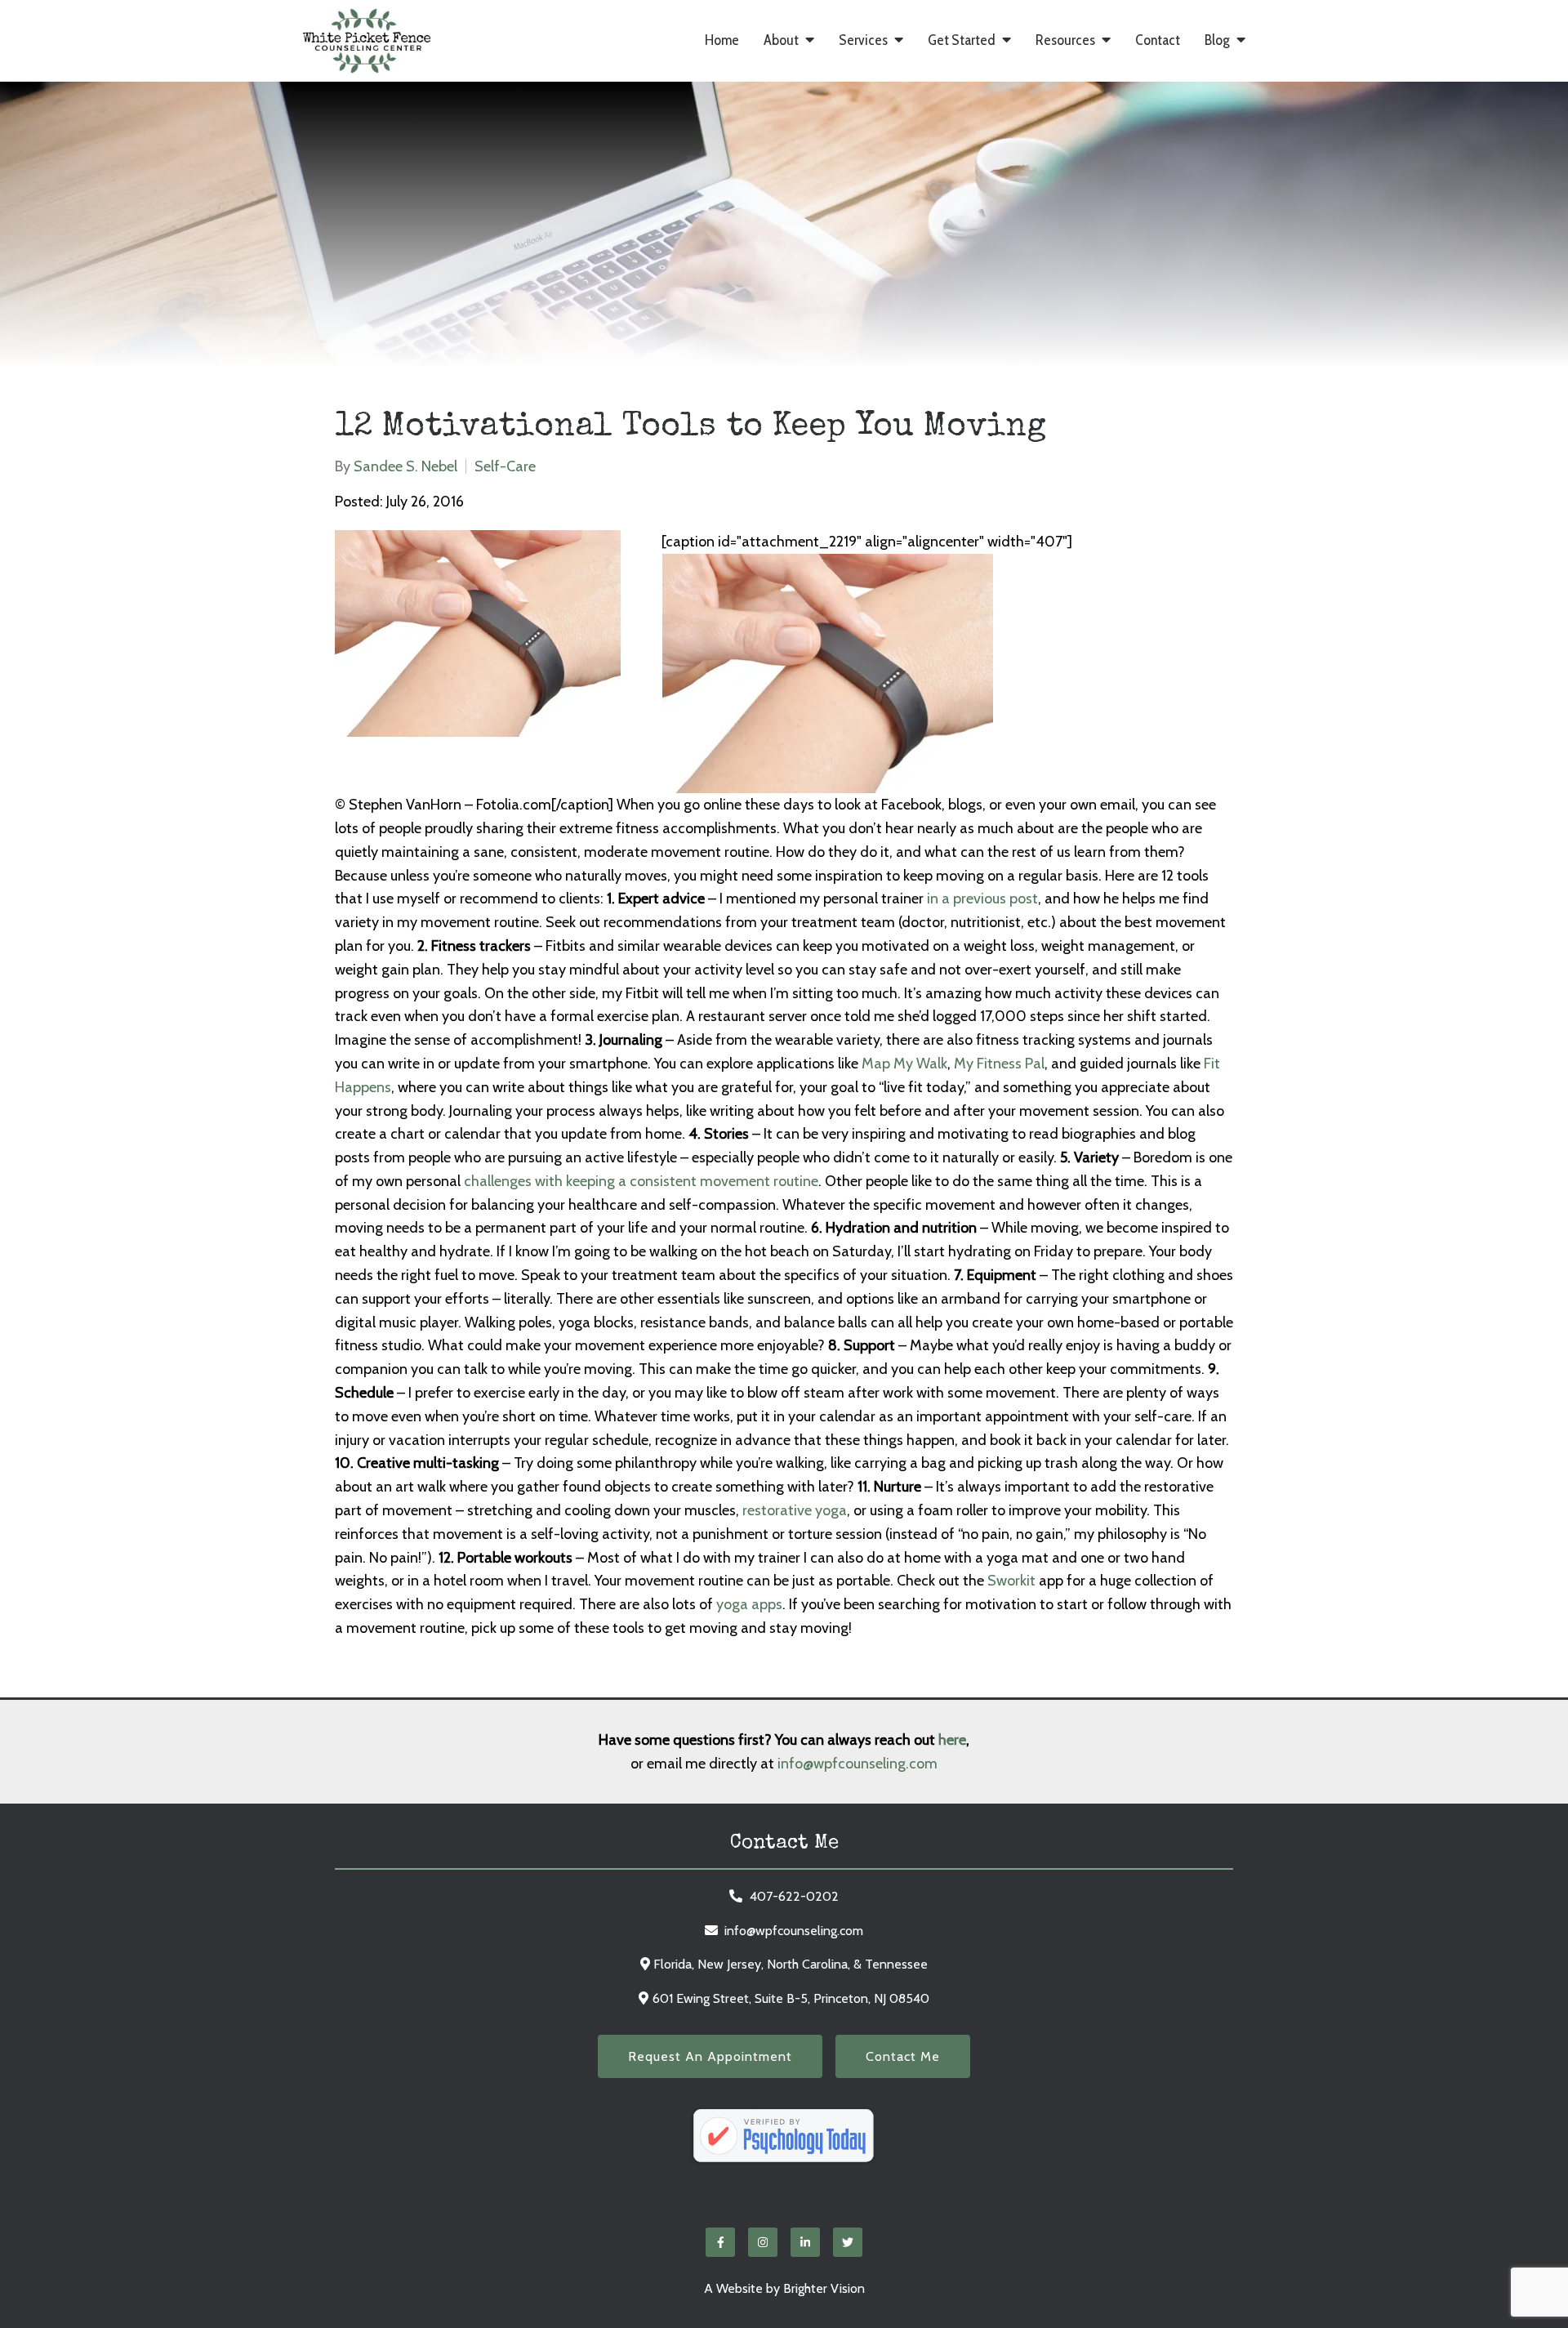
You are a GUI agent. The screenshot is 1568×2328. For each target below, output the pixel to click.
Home (722, 40)
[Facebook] (720, 2242)
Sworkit (1011, 1581)
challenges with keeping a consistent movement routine (641, 1181)
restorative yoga (795, 1510)
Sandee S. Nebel (405, 466)
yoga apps (749, 1604)
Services (863, 40)
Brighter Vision (824, 2288)
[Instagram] (763, 2242)
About (781, 40)
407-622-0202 (794, 1896)
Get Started (962, 40)
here (952, 1740)
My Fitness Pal (999, 1064)
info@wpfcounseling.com (857, 1764)
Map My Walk (904, 1064)
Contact (1158, 40)
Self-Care (505, 466)
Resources (1065, 40)
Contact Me (903, 2056)
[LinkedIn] (805, 2242)
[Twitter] (848, 2242)
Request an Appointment (710, 2056)
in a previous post (982, 899)
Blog (1217, 40)
